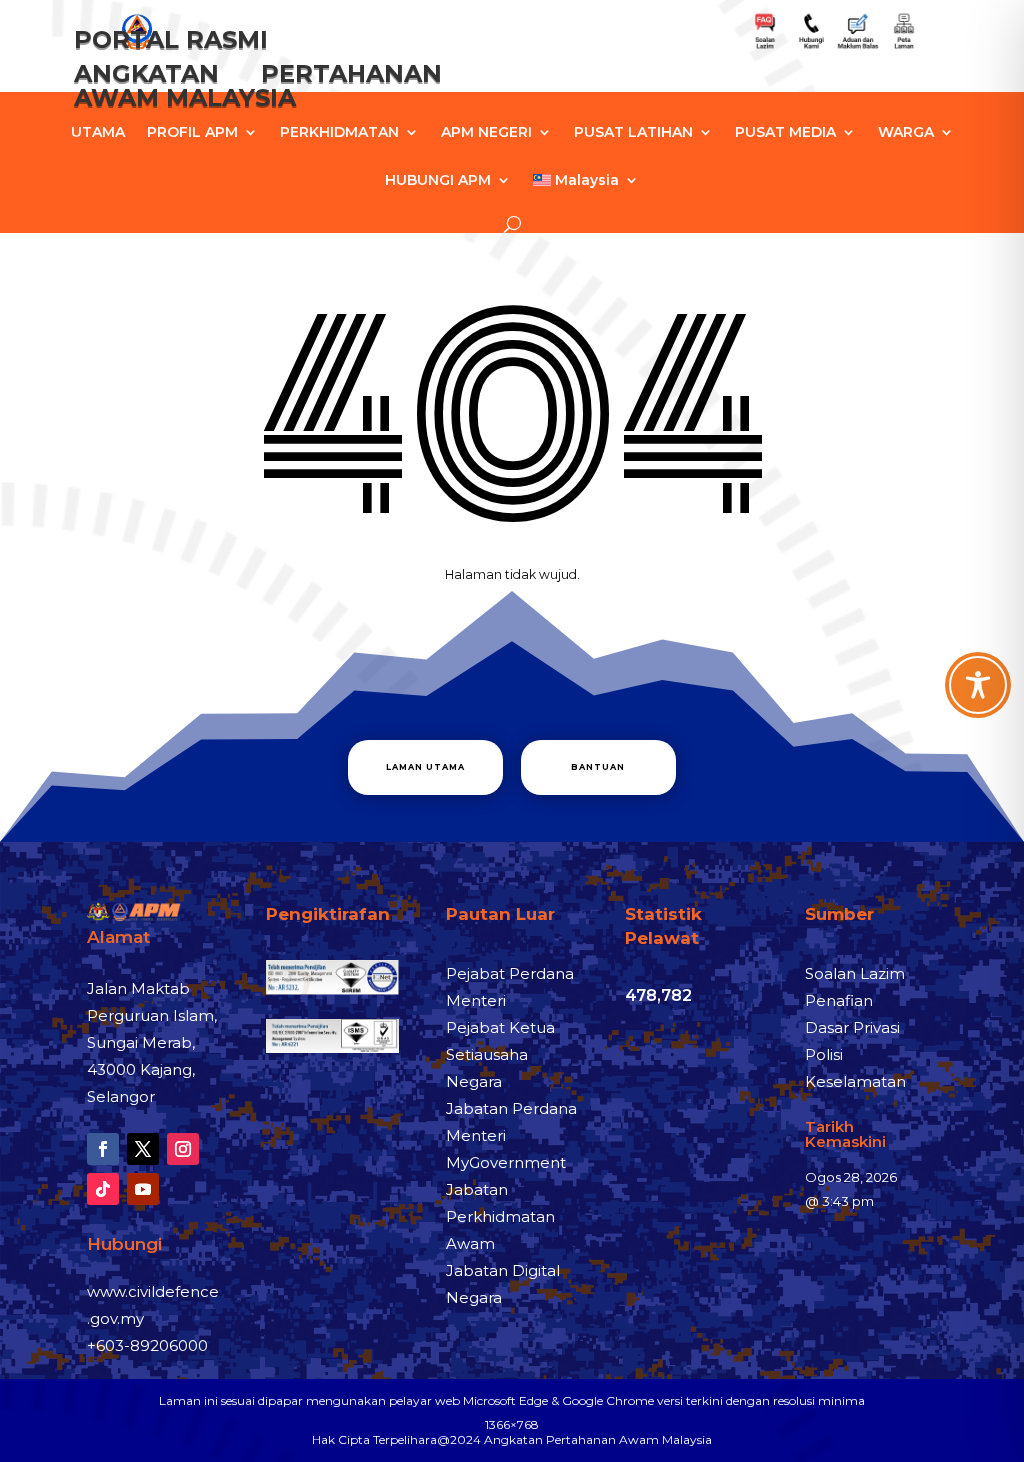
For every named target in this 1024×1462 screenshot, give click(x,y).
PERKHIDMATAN (339, 133)
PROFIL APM (192, 133)
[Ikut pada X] (143, 1149)
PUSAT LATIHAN (633, 133)
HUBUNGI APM (438, 181)
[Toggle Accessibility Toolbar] (978, 685)
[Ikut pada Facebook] (103, 1149)
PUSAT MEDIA (785, 133)
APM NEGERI (486, 133)
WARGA (906, 133)
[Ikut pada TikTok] (103, 1189)
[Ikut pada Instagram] (183, 1149)
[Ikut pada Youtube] (143, 1189)
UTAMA (98, 133)
